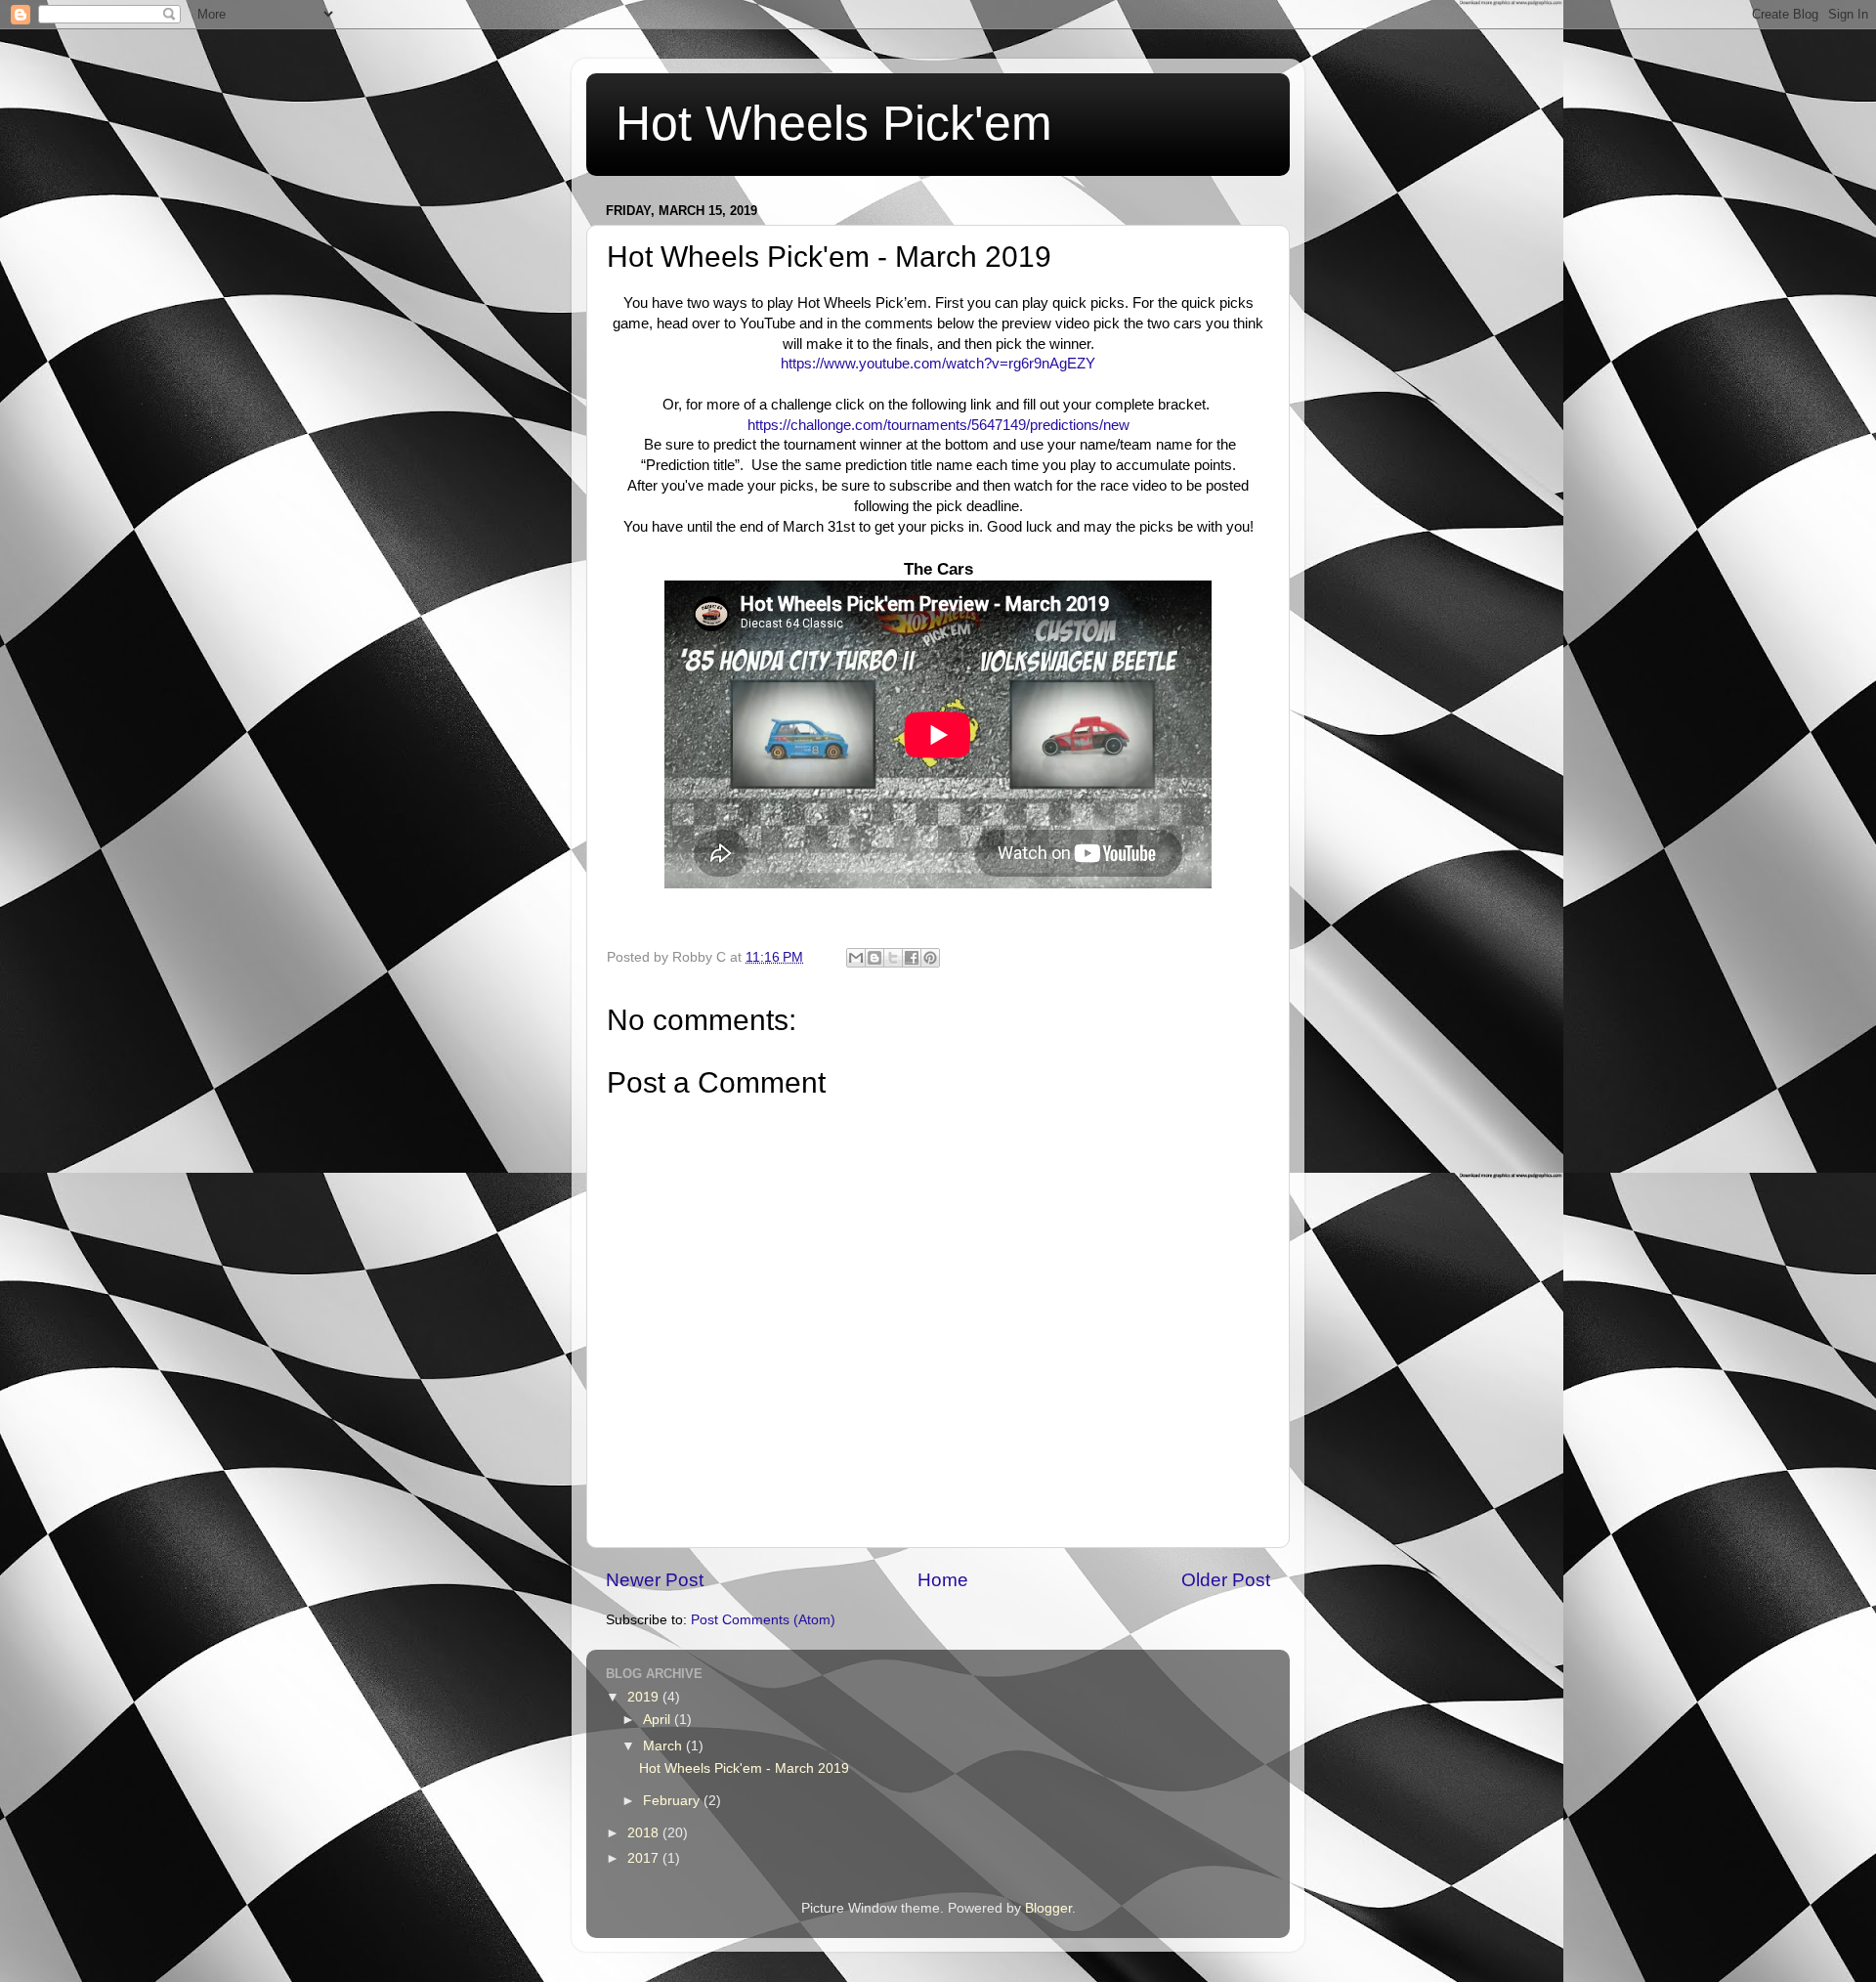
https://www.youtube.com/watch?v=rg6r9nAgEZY (938, 364)
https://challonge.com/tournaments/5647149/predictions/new (938, 425)
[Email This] (856, 958)
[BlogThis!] (874, 958)
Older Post (1226, 1580)
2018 (645, 1833)
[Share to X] (893, 958)
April (659, 1720)
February (673, 1801)
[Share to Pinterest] (930, 958)
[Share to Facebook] (912, 958)
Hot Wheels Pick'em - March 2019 (744, 1768)
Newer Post (655, 1580)
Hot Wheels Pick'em (834, 123)
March (664, 1746)
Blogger (1048, 1908)
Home (943, 1580)
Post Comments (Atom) (763, 1620)
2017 (645, 1858)
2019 (645, 1697)
